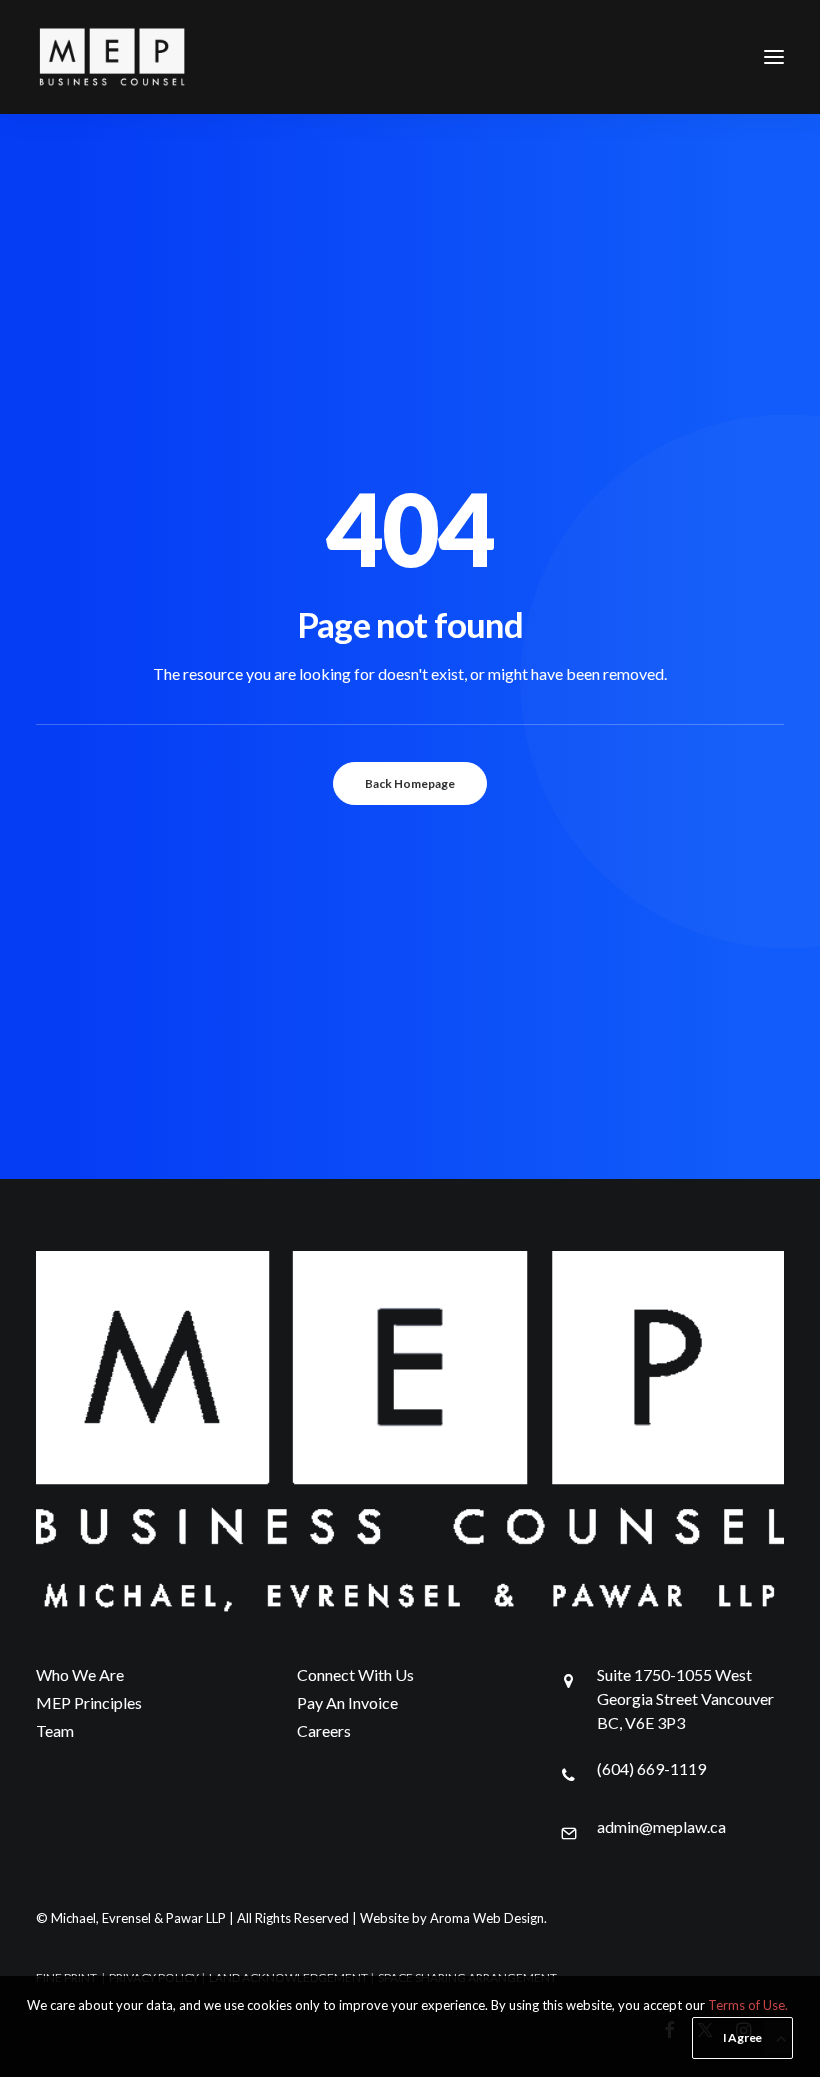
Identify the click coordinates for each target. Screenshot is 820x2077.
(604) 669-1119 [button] (651, 1768)
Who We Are (80, 1674)
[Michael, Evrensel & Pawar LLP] (146, 57)
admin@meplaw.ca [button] (661, 1826)
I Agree (742, 2037)
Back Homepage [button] (410, 783)
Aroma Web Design (487, 1918)
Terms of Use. (748, 2005)
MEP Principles (89, 1702)
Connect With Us (355, 1674)
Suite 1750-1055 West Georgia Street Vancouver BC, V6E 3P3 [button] (685, 1698)
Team (55, 1730)
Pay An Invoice (347, 1702)
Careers (324, 1730)
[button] (774, 57)
